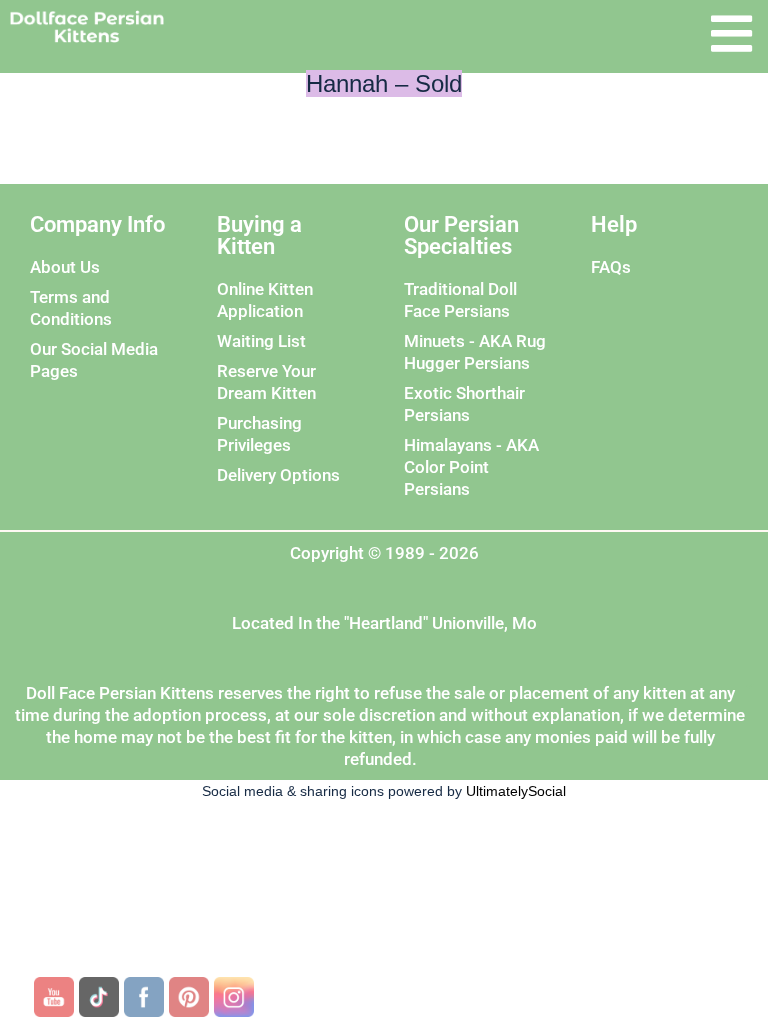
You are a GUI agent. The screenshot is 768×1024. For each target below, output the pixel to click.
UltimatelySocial (516, 791)
